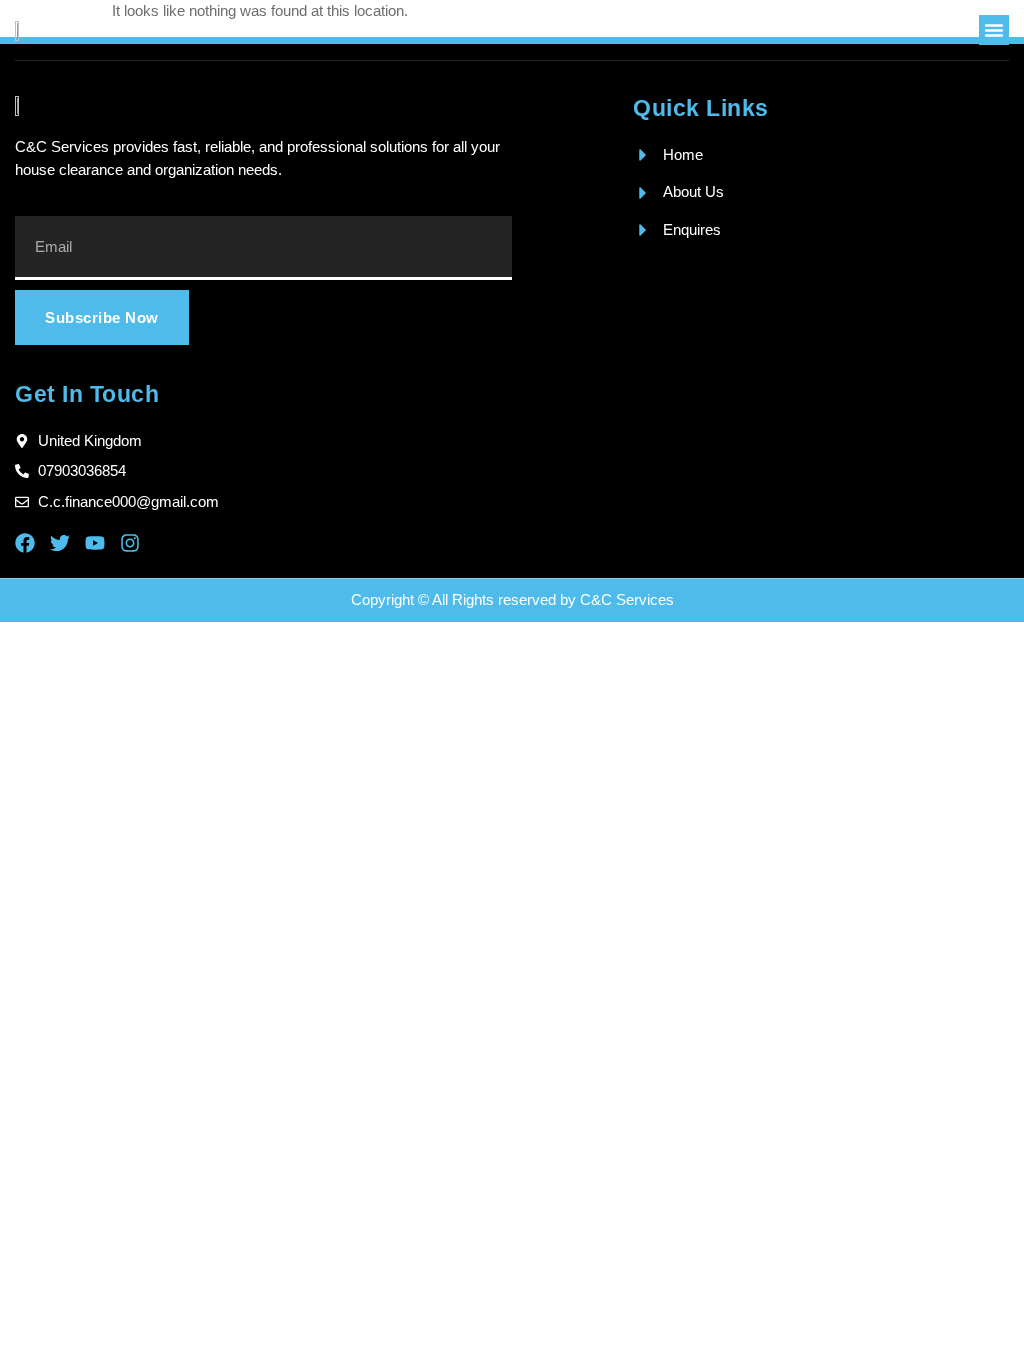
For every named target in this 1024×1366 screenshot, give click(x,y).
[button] (994, 30)
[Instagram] (130, 543)
